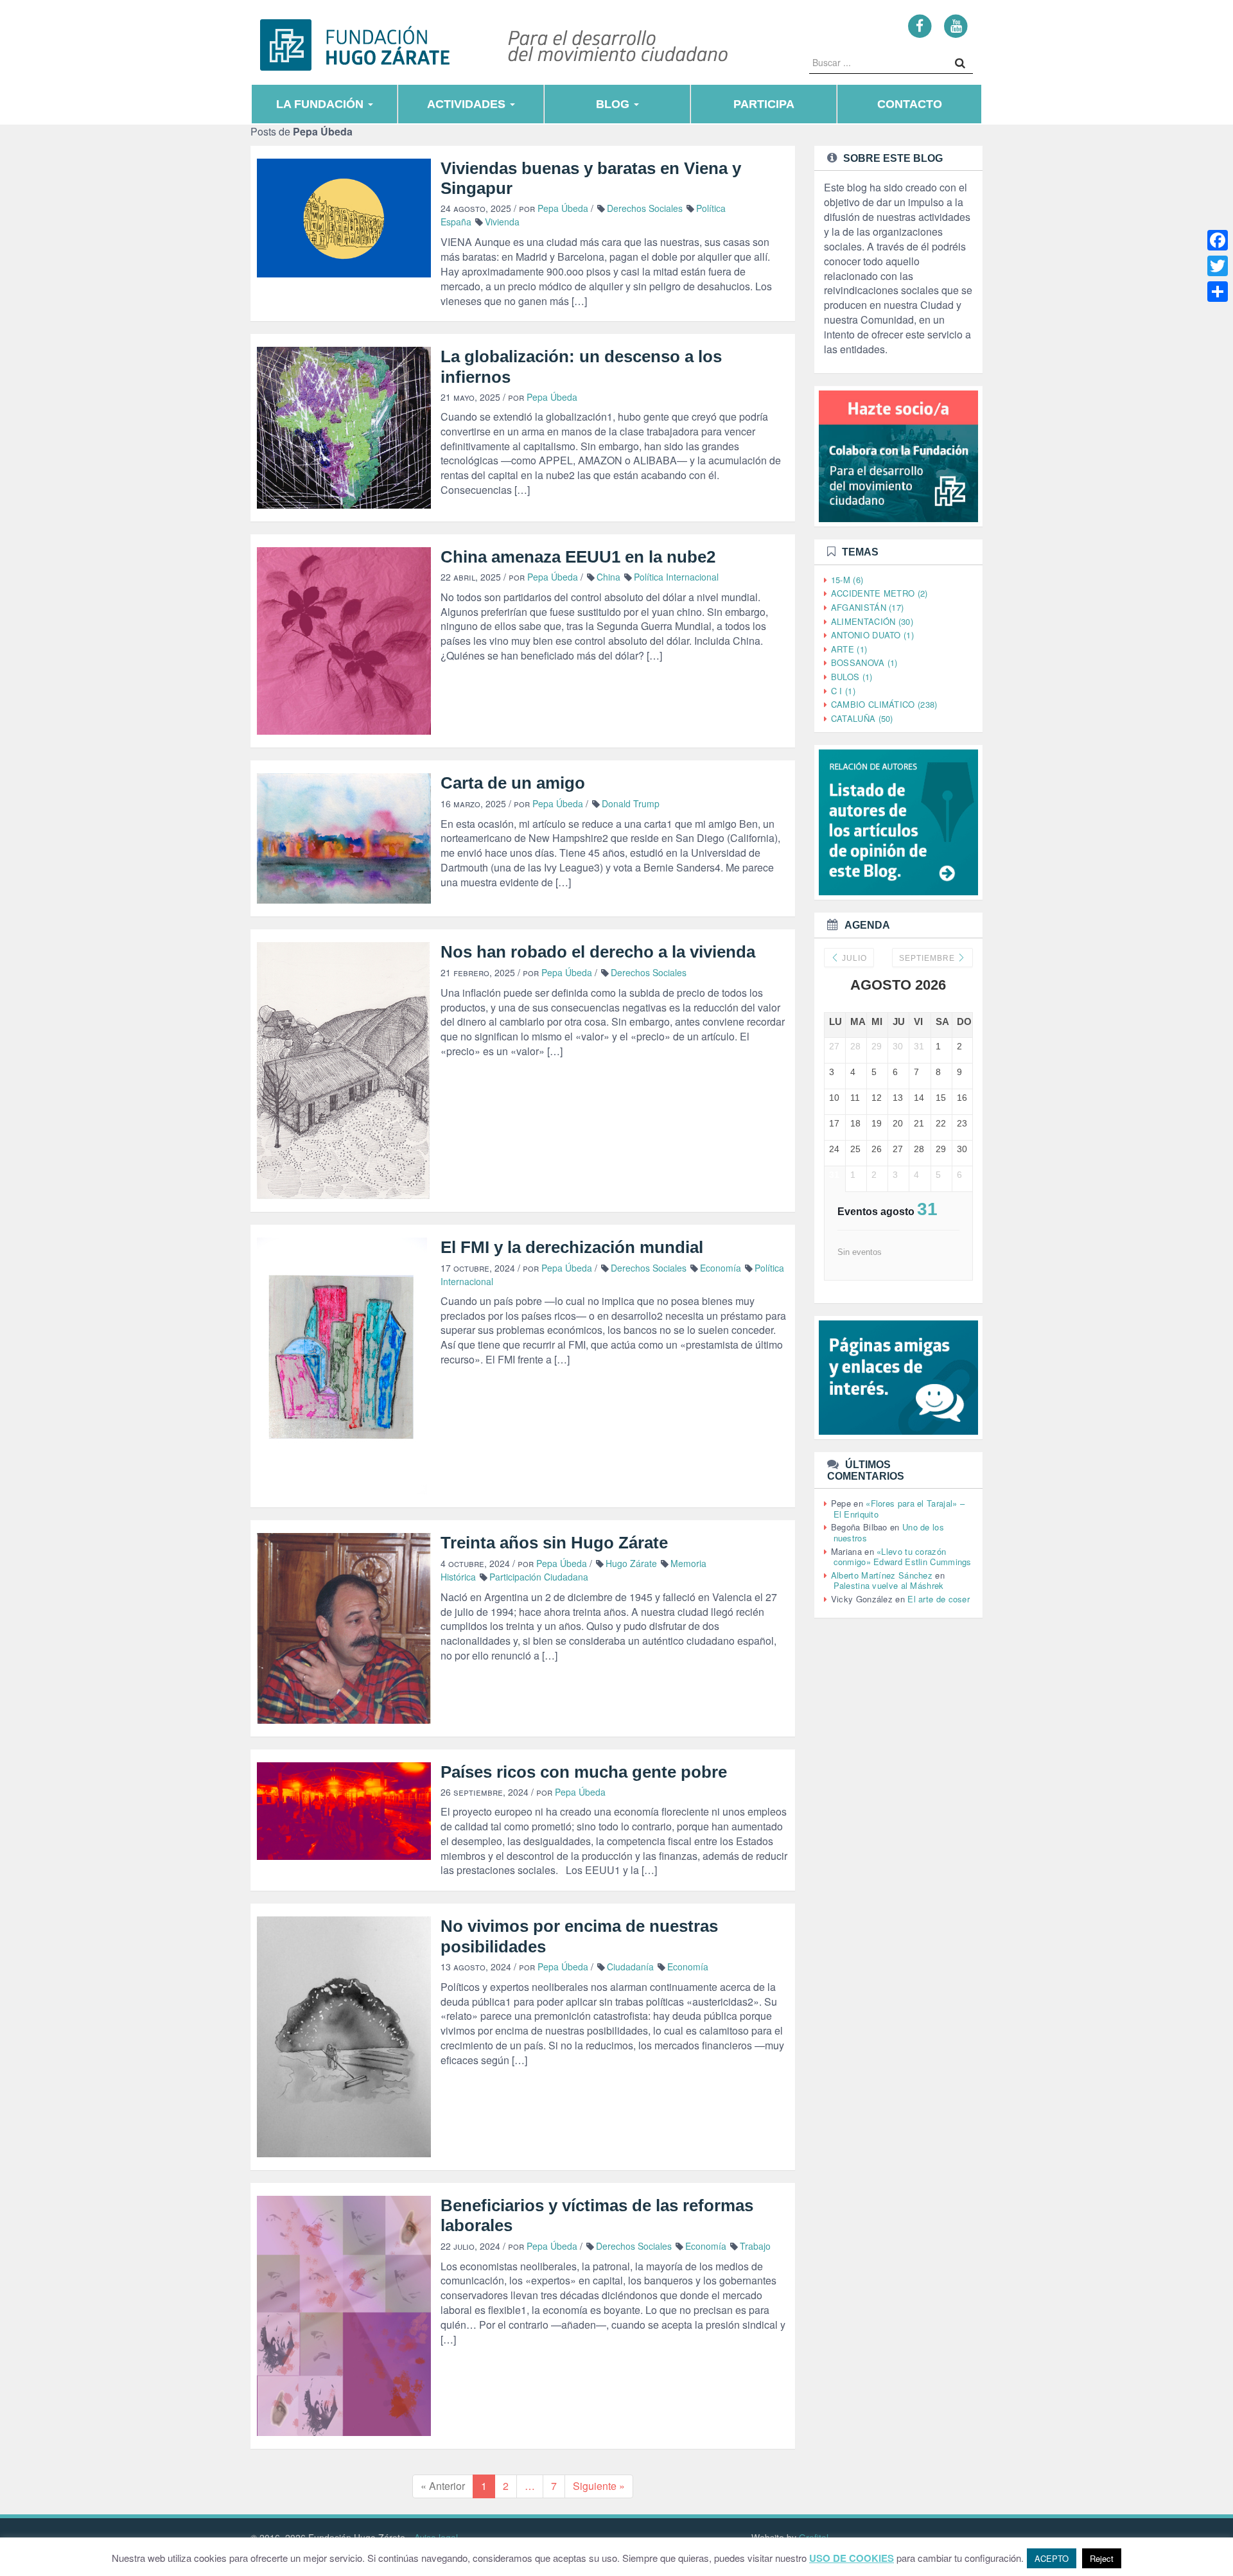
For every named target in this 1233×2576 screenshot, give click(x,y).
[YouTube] (956, 25)
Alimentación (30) (872, 621)
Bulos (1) (852, 677)
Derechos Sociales (645, 208)
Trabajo (755, 2246)
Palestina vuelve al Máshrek (889, 1585)
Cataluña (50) (862, 718)
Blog (614, 104)
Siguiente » (599, 2486)
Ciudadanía (630, 1967)
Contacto (910, 104)
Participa (764, 104)
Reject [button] (1102, 2558)
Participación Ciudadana (539, 1577)
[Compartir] (1218, 292)
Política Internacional (676, 577)
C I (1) (843, 691)
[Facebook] (920, 25)
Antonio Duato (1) (872, 635)
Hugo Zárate (631, 1563)
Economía (721, 1268)
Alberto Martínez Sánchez (882, 1575)
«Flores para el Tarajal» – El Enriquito (899, 1509)
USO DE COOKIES (852, 2558)
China (608, 577)
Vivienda (502, 222)
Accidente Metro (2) (879, 593)
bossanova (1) (864, 662)
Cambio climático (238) (884, 704)
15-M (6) (847, 580)
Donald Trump (631, 803)
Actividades (468, 104)
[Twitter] (1218, 266)
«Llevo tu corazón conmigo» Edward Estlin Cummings (903, 1557)
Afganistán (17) (868, 607)
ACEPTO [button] (1052, 2558)
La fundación (321, 104)
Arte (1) (849, 649)
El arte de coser (939, 1599)
